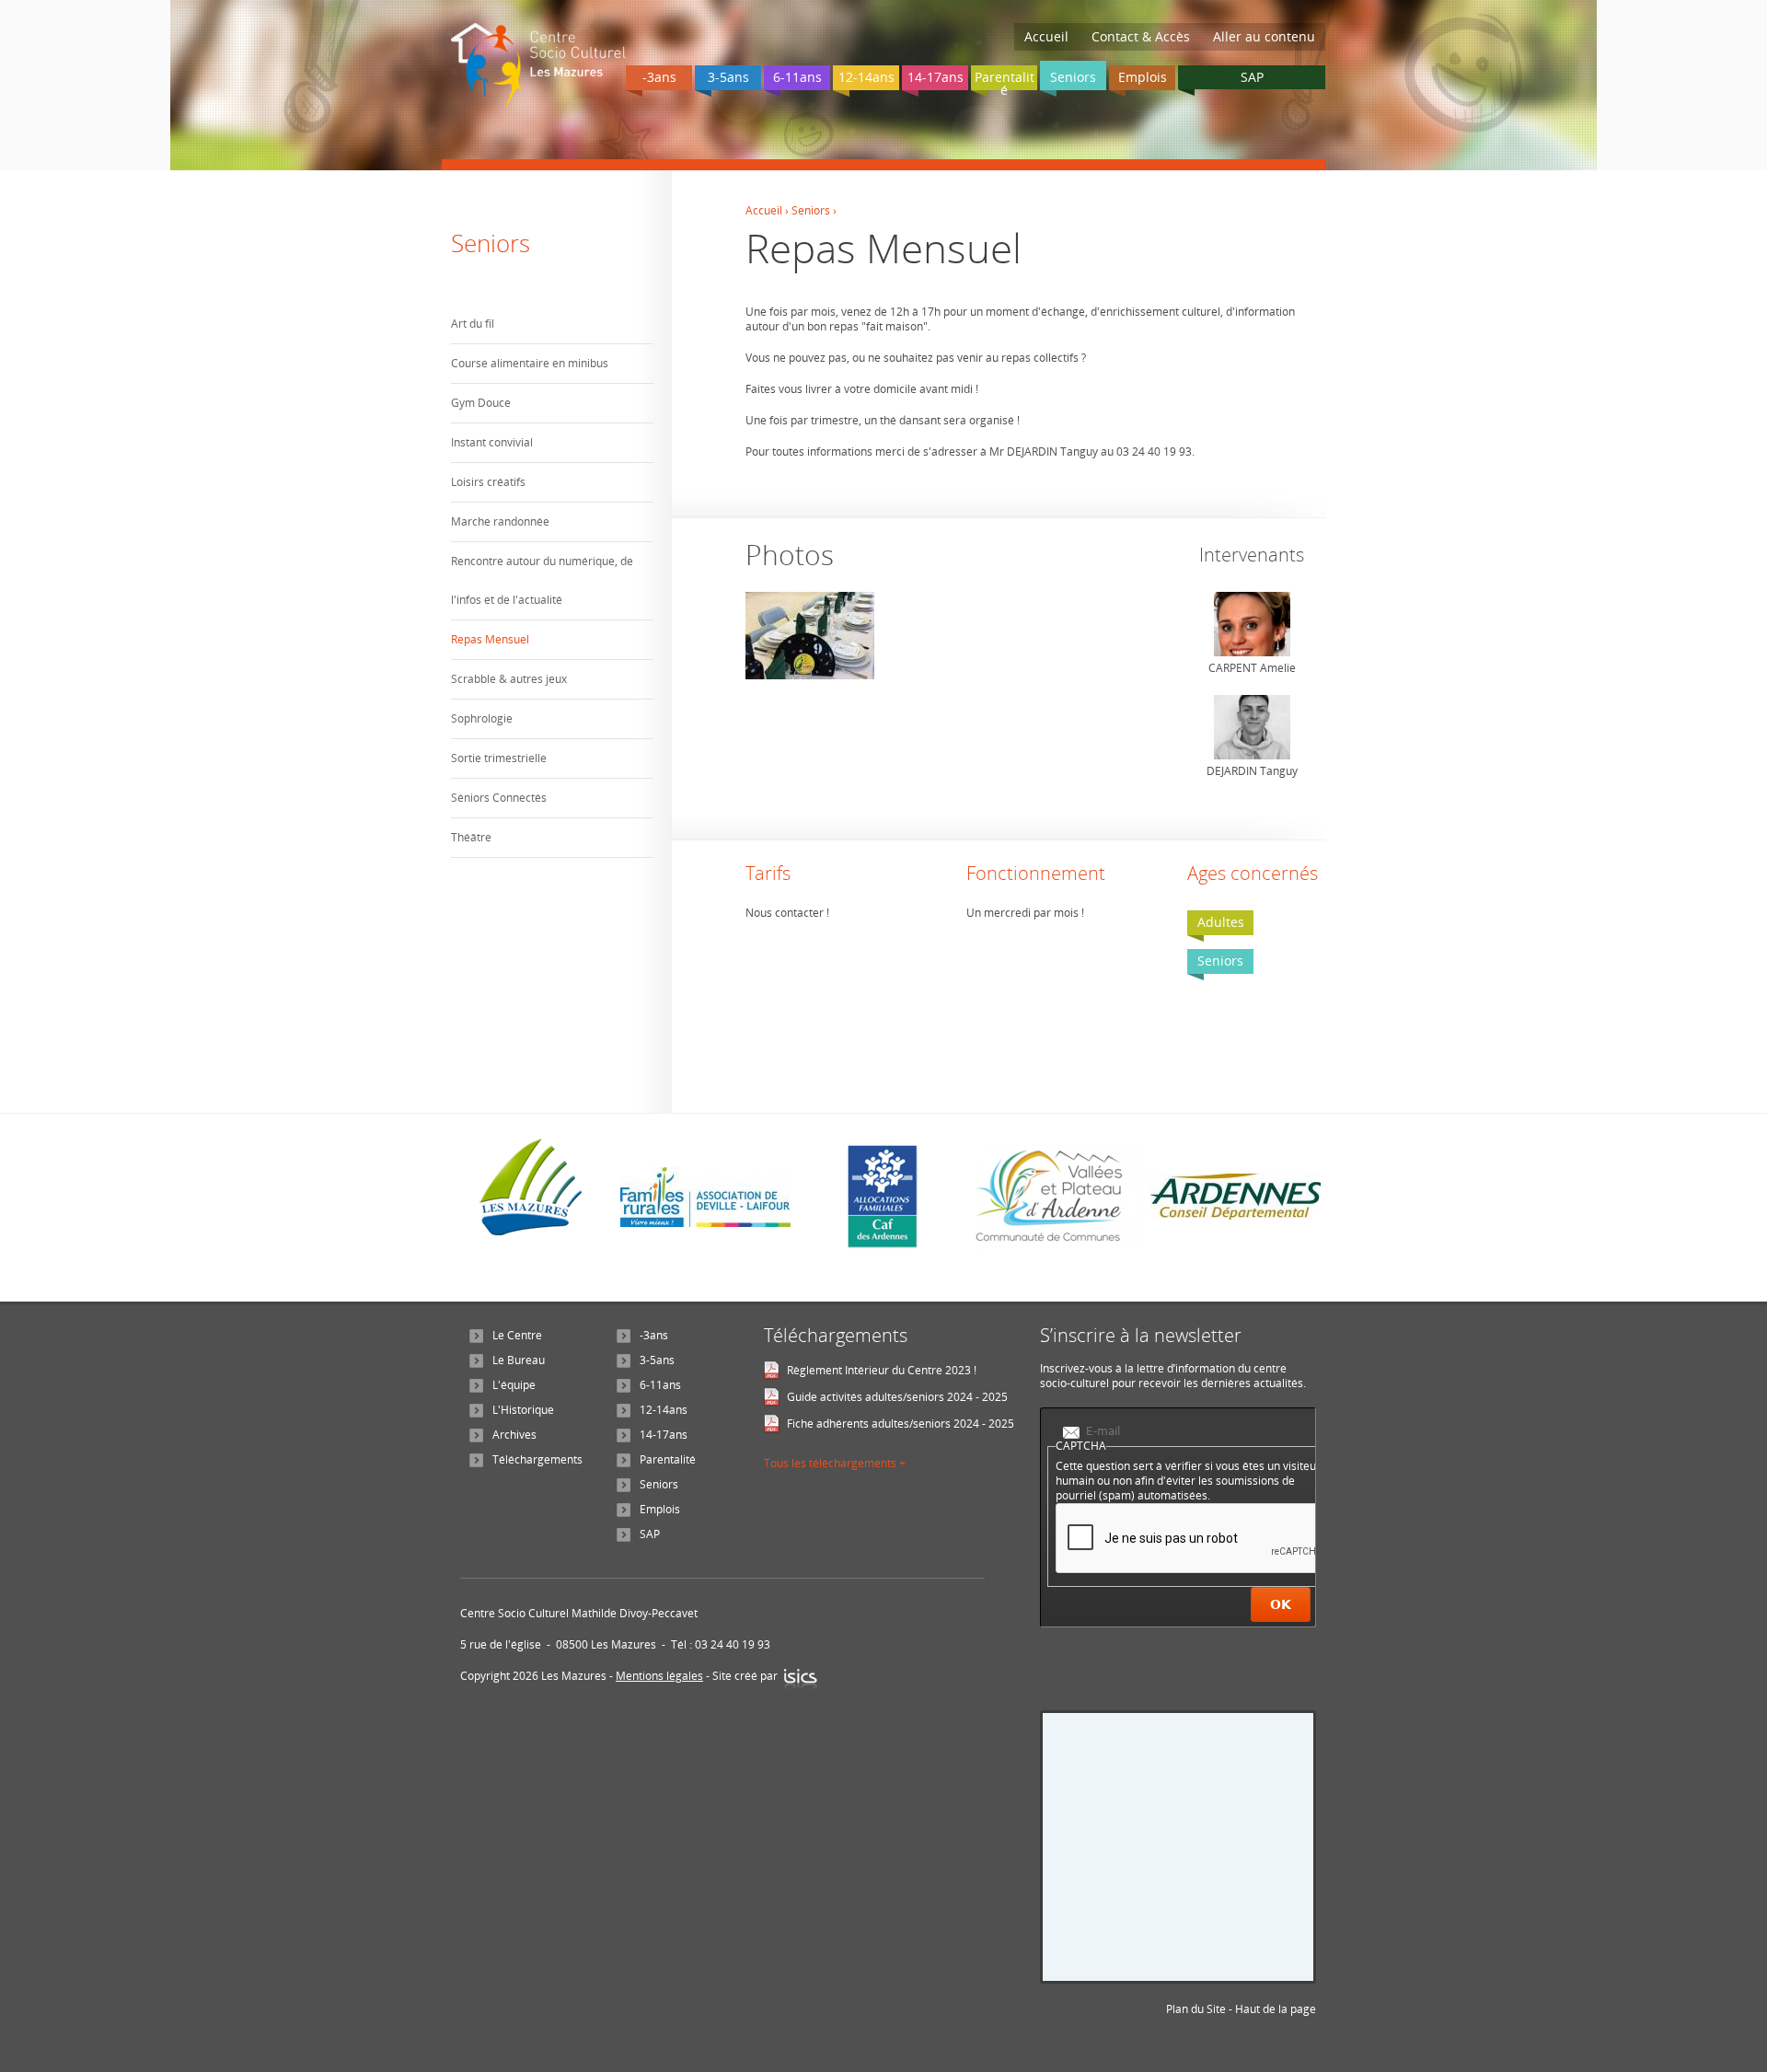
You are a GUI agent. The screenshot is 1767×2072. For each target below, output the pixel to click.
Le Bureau (519, 1360)
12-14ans (866, 77)
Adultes (1221, 922)
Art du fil (473, 324)
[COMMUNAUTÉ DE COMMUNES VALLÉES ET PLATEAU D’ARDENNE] (1059, 1246)
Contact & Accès (1141, 36)
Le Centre (517, 1335)
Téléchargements (537, 1459)
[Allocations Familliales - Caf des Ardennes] (883, 1244)
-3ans (659, 77)
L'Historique (523, 1410)
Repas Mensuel (490, 639)
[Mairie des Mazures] (529, 1257)
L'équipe (514, 1385)
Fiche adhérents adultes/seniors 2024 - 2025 (901, 1424)
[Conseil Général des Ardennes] (1236, 1215)
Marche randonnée (500, 521)
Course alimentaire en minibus (530, 363)
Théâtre (471, 837)
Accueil (1046, 36)
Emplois (1143, 77)
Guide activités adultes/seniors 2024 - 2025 (897, 1397)
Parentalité (1005, 83)
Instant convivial (492, 442)
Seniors (1073, 77)
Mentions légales (659, 1676)
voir (810, 636)
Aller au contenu (1264, 36)
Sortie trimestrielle (499, 758)
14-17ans (935, 77)
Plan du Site (1196, 2009)
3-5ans (728, 77)
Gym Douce (481, 403)
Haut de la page (1276, 2009)
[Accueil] (538, 65)
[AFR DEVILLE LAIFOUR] (705, 1223)
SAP (1252, 77)
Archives (514, 1435)
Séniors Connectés (499, 798)
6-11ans (797, 77)
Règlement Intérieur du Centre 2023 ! (882, 1370)
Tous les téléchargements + (835, 1463)
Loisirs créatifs (488, 482)
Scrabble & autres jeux (509, 679)
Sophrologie (482, 718)
